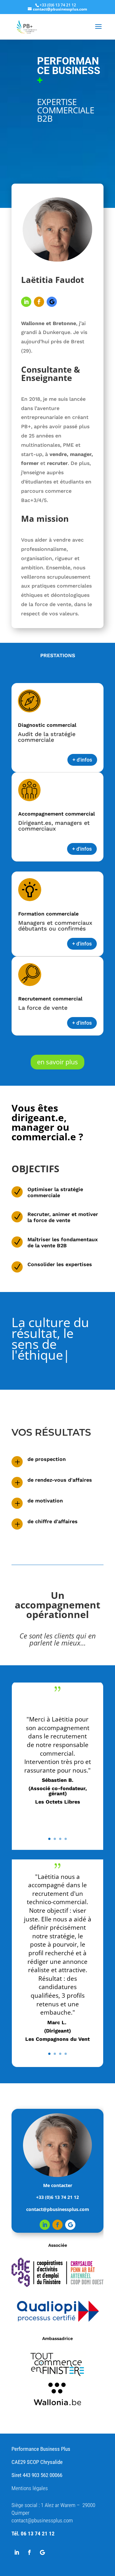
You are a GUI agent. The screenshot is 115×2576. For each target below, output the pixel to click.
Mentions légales (30, 2466)
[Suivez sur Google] (52, 302)
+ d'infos (82, 760)
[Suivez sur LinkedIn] (26, 302)
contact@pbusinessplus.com (42, 2499)
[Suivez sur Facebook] (39, 302)
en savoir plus (57, 1062)
